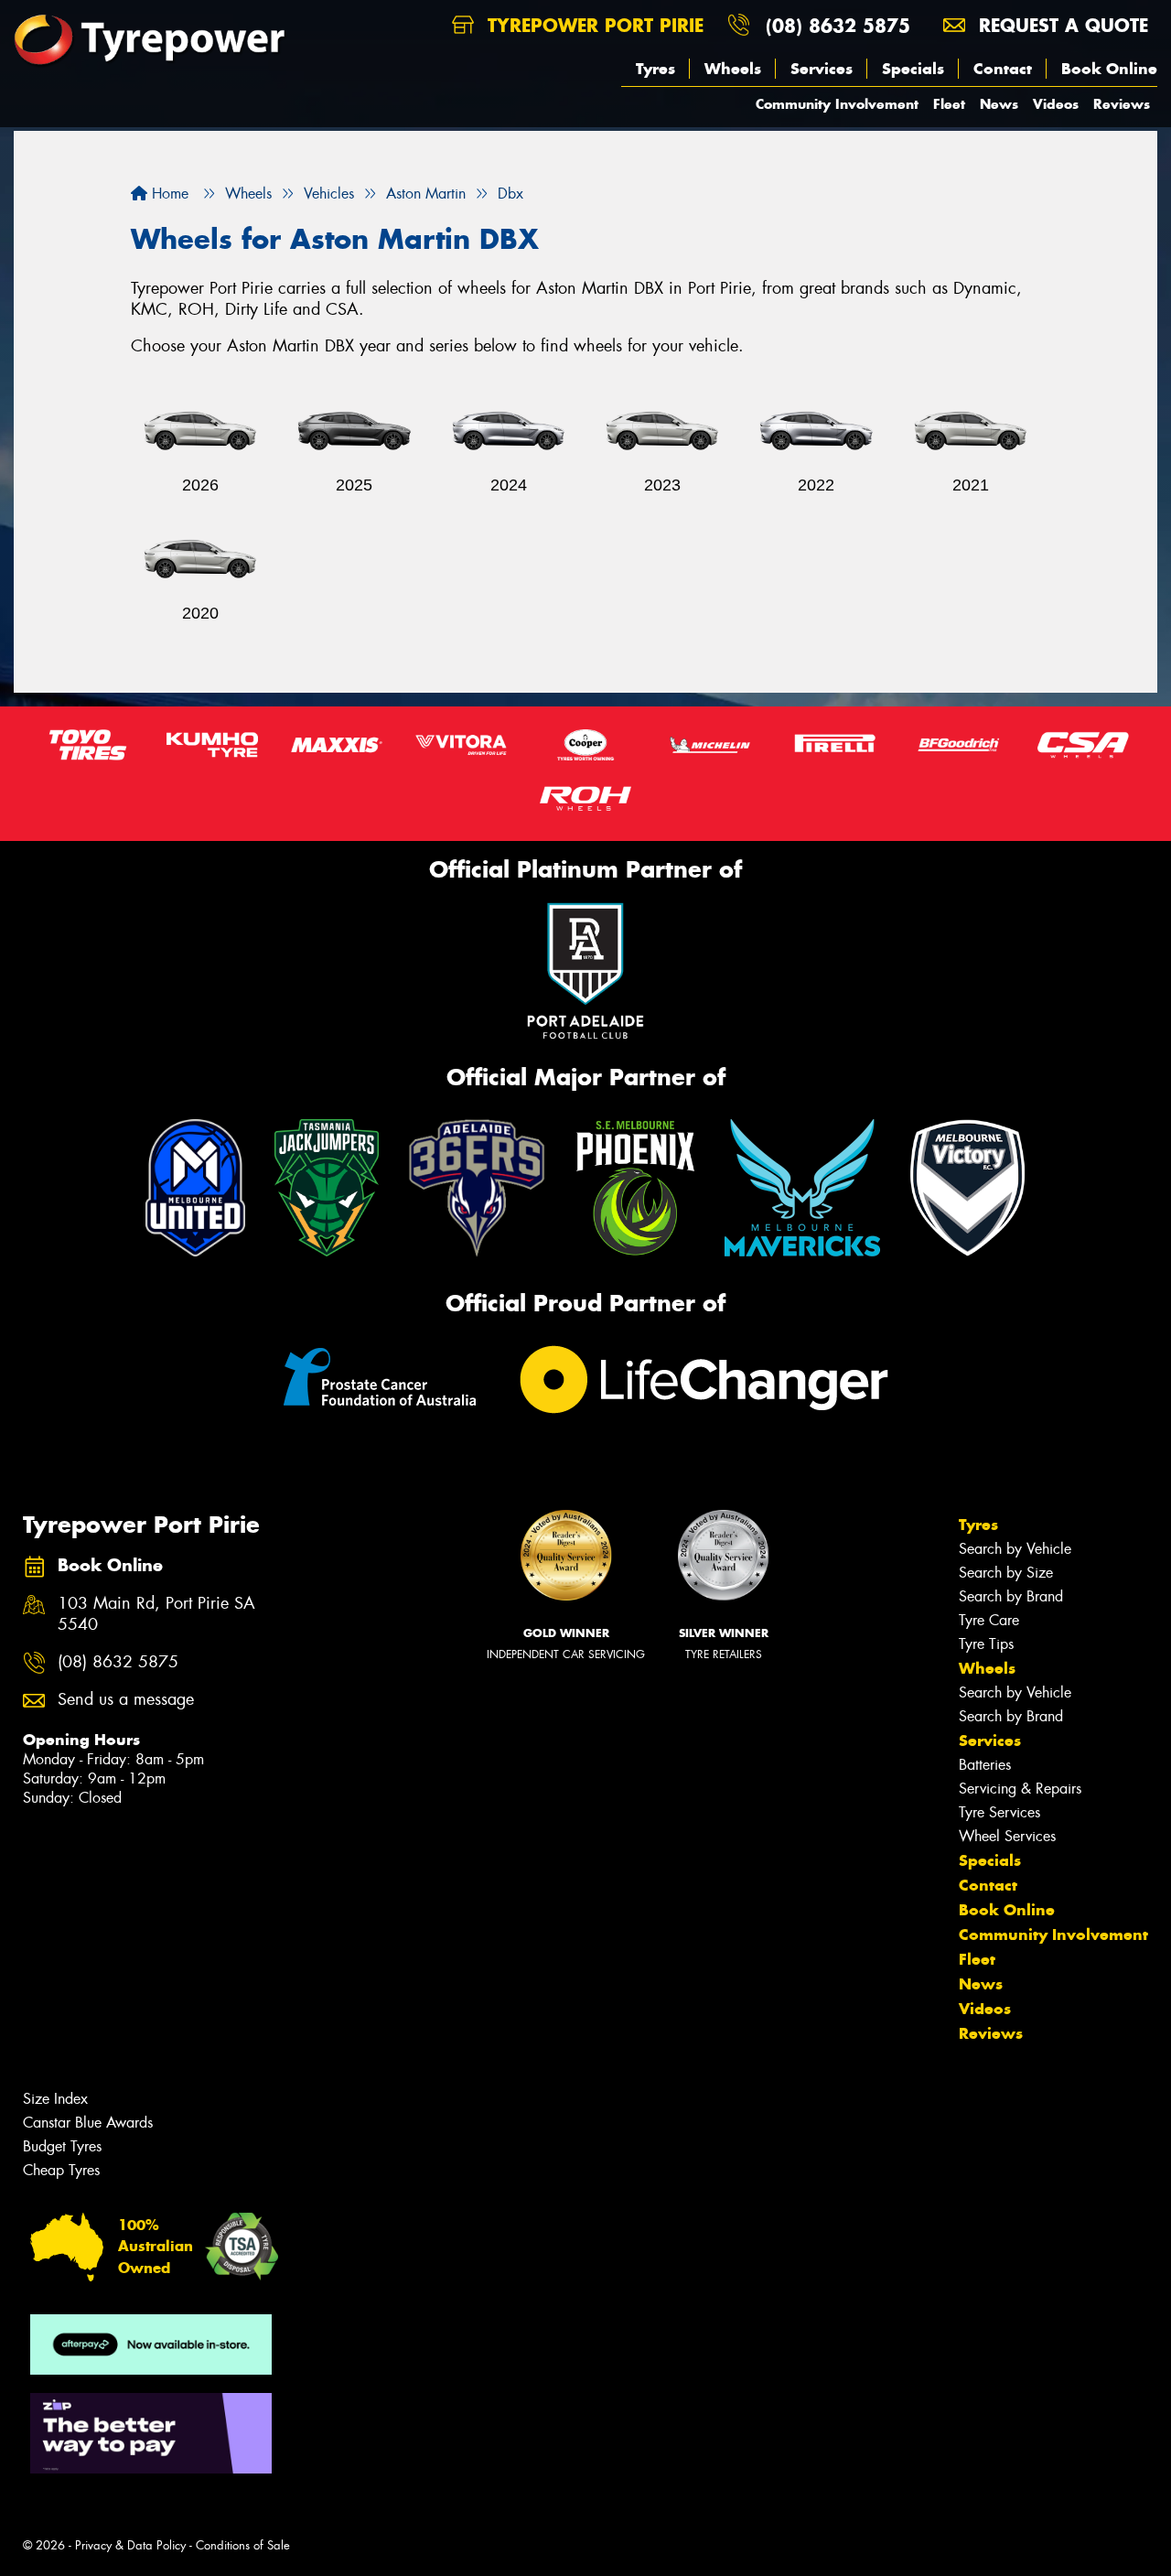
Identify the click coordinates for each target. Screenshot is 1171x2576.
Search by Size (1006, 1573)
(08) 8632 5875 (838, 25)
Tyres (655, 69)
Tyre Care (989, 1620)
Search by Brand (1011, 1596)
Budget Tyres (62, 2146)
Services (822, 69)
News (999, 104)
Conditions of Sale (243, 2545)
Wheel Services (1007, 1836)
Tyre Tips (986, 1644)
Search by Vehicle (1015, 1549)
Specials (913, 69)
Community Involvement (837, 104)
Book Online (1109, 69)
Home (168, 194)
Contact (1003, 69)
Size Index (55, 2099)
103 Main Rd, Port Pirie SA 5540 (156, 1614)
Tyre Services (999, 1812)
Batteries (985, 1765)
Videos (1056, 104)
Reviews (1122, 104)
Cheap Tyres (61, 2170)
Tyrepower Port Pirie (592, 25)
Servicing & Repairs (1020, 1789)
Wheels (733, 69)
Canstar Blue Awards (88, 2123)
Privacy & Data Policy (130, 2545)
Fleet (949, 104)
